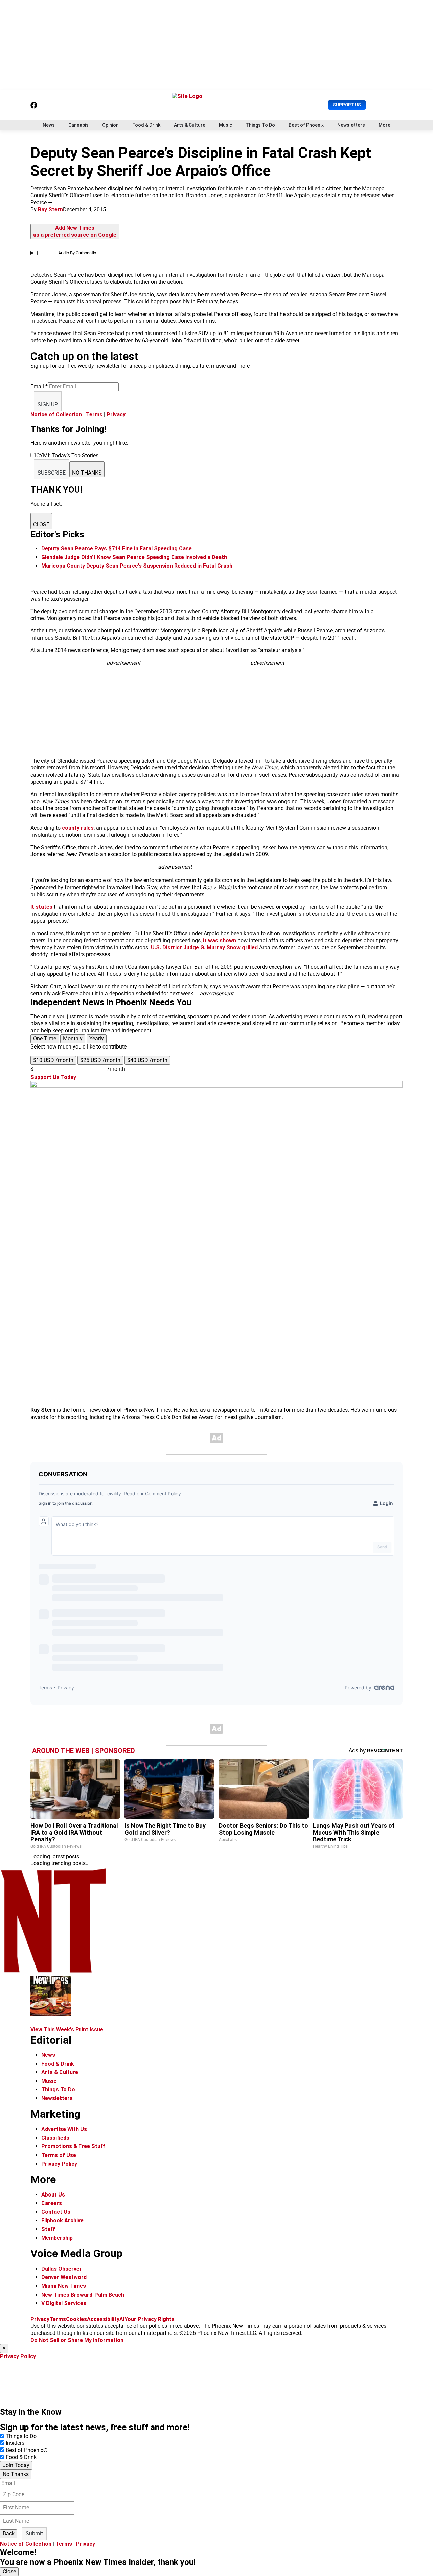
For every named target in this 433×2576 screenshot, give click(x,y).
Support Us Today (53, 1077)
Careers (52, 2203)
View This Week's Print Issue (67, 2030)
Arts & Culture (190, 125)
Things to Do (21, 2436)
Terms (94, 415)
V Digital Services (64, 2303)
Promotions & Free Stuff (73, 2146)
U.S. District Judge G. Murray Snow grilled (204, 948)
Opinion (110, 125)
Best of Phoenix (306, 125)
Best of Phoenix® (27, 2450)
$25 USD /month (100, 1060)
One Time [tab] (45, 1039)
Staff (48, 2229)
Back (9, 2534)
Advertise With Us (64, 2129)
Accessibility (103, 2319)
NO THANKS (87, 473)
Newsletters (351, 125)
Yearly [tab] (97, 1039)
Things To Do (260, 125)
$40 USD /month (147, 1060)
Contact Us (56, 2212)
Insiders (15, 2443)
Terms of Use (59, 2155)
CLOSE (41, 524)
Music (225, 125)
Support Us (347, 105)
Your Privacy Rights (150, 2319)
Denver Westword (64, 2277)
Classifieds (55, 2138)
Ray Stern (50, 210)
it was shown (220, 940)
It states (42, 907)
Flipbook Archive (62, 2220)
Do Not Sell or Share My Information (77, 2340)
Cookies (76, 2319)
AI (122, 2319)
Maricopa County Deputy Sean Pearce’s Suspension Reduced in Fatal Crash (137, 566)
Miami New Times (64, 2286)
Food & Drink (146, 125)
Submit (34, 2534)
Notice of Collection (56, 415)
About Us (53, 2195)
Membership (57, 2238)
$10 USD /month (53, 1060)
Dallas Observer (62, 2269)
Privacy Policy (59, 2164)
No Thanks (16, 2474)
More (384, 125)
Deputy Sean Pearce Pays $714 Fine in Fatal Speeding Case (117, 548)
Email (39, 386)
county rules (78, 828)
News (49, 125)
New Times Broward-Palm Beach (83, 2295)
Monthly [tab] (73, 1039)
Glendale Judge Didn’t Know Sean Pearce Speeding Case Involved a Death (134, 557)
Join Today (16, 2465)
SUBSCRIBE (52, 473)
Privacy (116, 415)
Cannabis (78, 125)
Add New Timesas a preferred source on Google (75, 231)
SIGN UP (48, 404)
